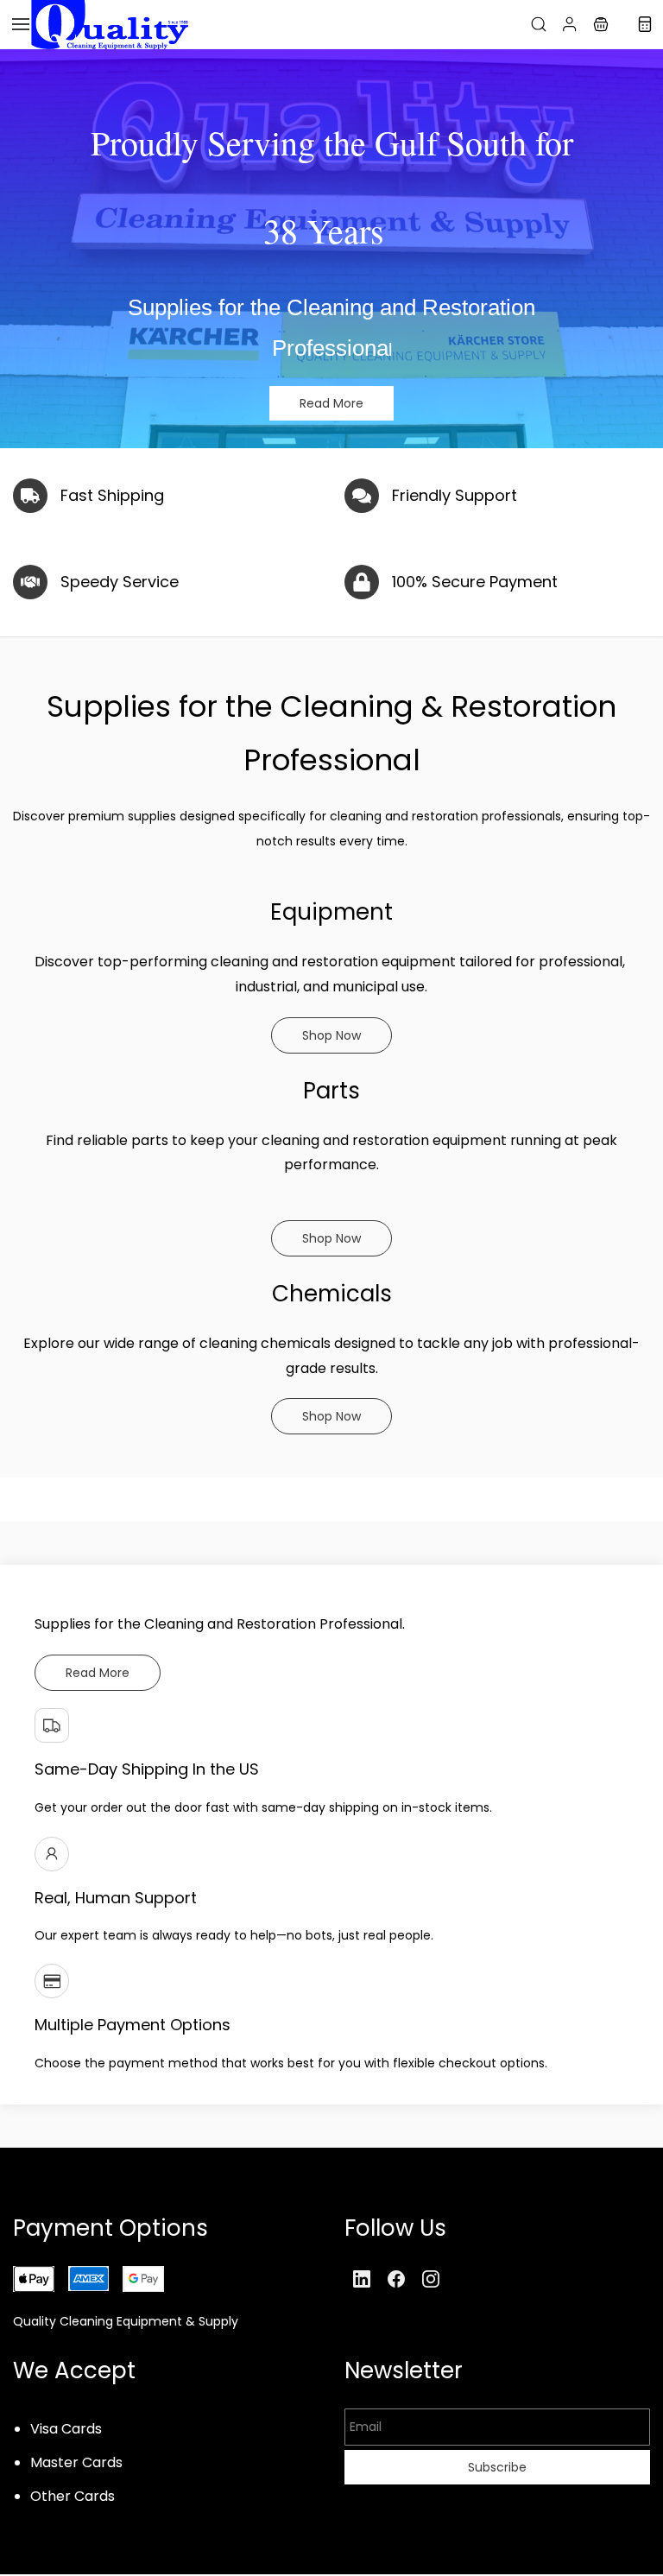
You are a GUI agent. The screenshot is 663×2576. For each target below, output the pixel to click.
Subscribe (497, 2467)
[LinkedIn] (362, 2279)
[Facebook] (396, 2279)
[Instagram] (431, 2279)
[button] (601, 24)
